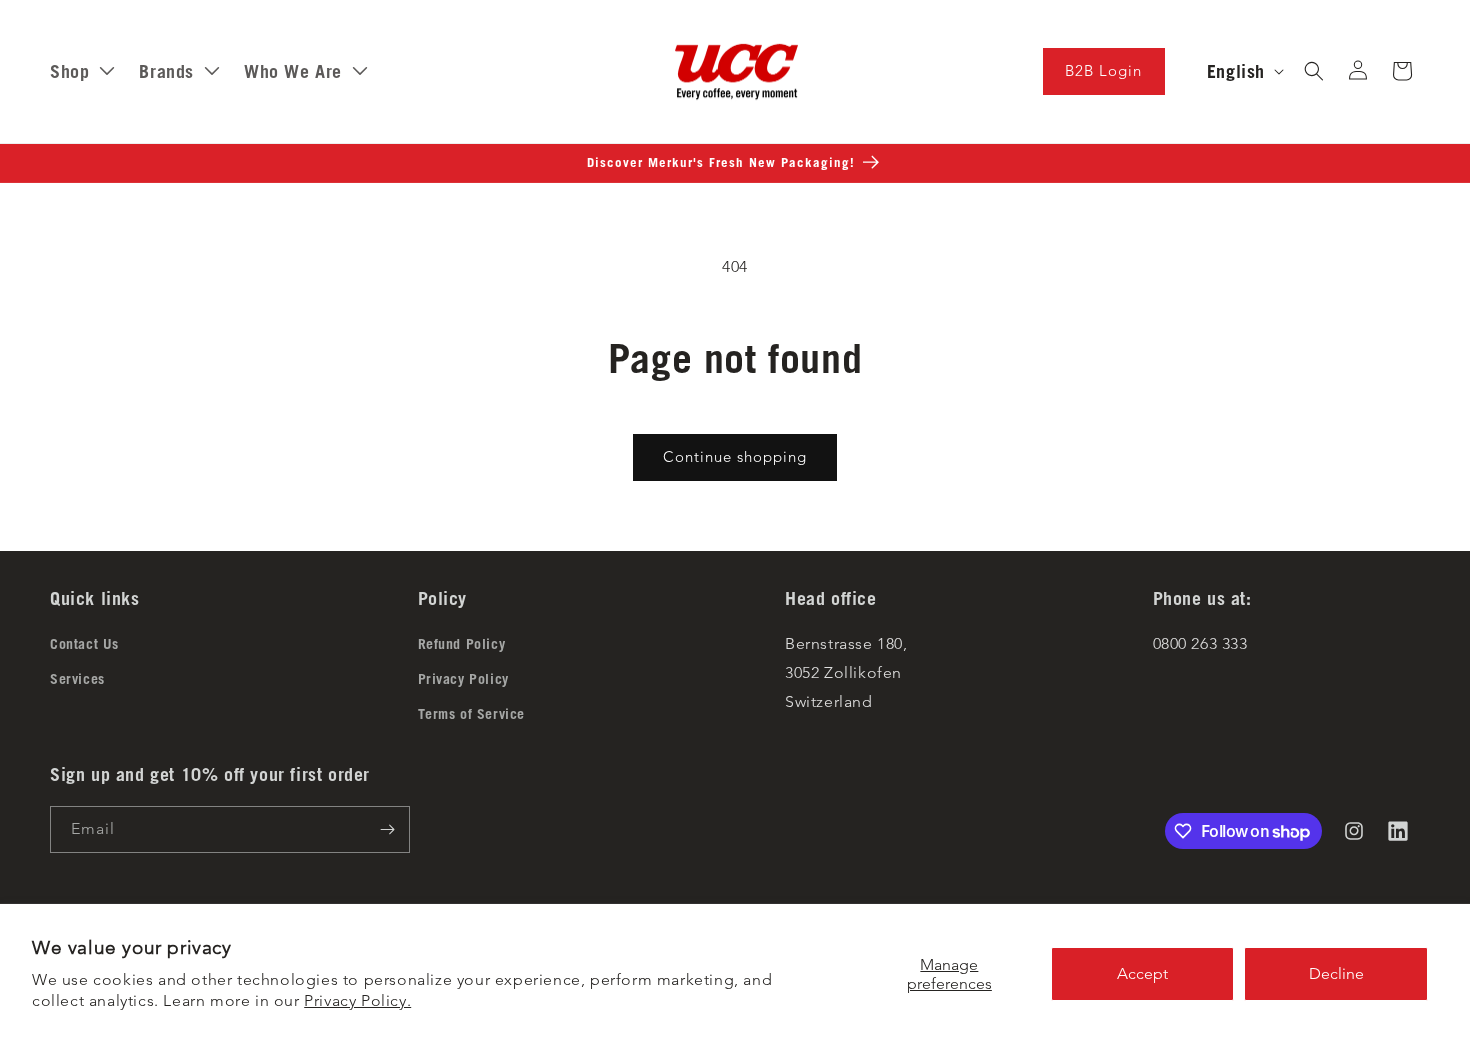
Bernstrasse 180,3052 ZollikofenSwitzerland (846, 672)
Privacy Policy (463, 679)
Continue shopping (735, 456)
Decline (1336, 973)
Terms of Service (472, 714)
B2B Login (1103, 70)
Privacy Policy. (357, 1000)
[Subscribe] (387, 829)
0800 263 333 (1200, 643)
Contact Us (84, 644)
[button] (1314, 71)
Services (77, 679)
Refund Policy (462, 644)
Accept (1142, 973)
